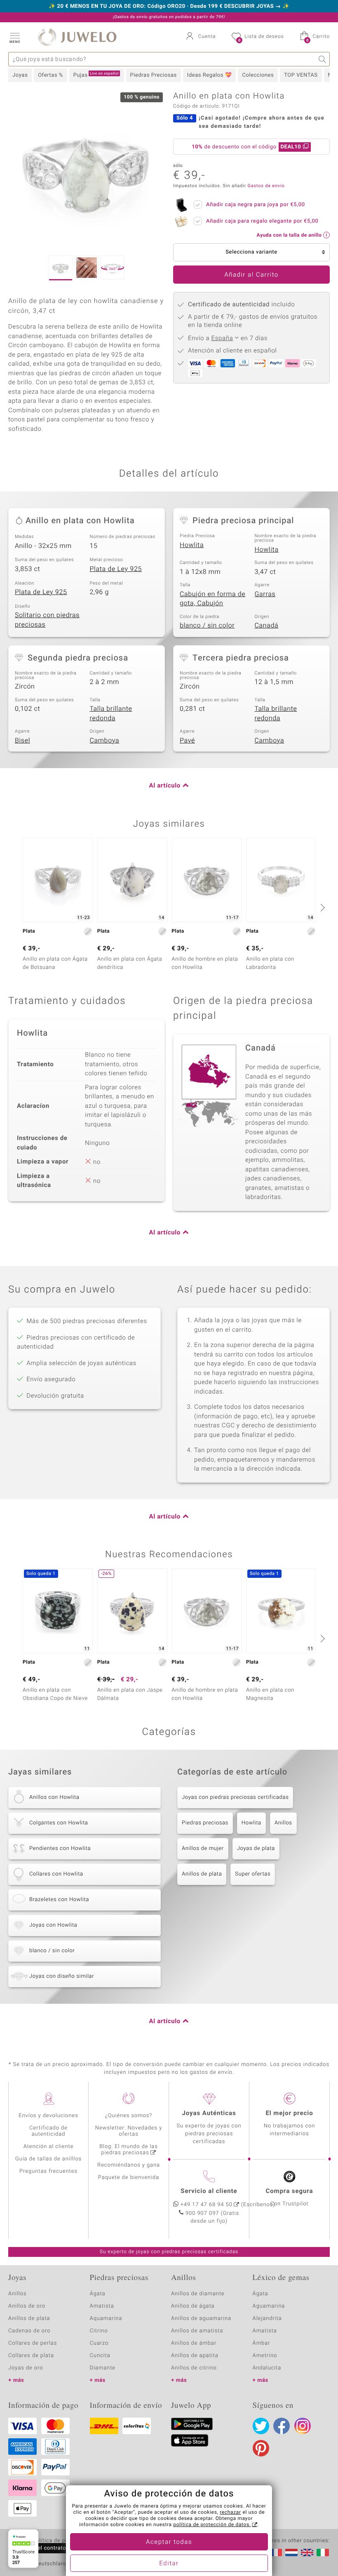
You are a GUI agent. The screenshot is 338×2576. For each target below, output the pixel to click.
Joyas (20, 75)
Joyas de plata (256, 1849)
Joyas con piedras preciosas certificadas (235, 1797)
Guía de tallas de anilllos (48, 2159)
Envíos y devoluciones (48, 2116)
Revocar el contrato (40, 2548)
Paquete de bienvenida (129, 2178)
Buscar (323, 59)
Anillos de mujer (203, 1849)
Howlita (192, 545)
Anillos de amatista (197, 2331)
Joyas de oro (26, 2368)
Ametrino (265, 2356)
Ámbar (262, 2343)
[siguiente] (322, 907)
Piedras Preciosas (154, 75)
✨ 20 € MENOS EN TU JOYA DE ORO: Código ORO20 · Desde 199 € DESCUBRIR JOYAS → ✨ (169, 7)
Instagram (303, 2426)
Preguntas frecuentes (48, 2171)
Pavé (187, 740)
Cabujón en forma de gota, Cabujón (212, 599)
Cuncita (100, 2356)
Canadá (267, 625)
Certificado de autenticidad (48, 2131)
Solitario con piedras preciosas (47, 620)
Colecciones (258, 75)
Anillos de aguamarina (201, 2319)
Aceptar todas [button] (169, 2542)
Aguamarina (269, 2306)
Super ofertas (253, 1874)
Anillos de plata (202, 1874)
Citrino (99, 2331)
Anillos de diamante (198, 2294)
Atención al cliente (49, 2147)
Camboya (105, 740)
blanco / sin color (207, 625)
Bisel (22, 740)
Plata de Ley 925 (116, 569)
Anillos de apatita (195, 2356)
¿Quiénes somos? (129, 2116)
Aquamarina (106, 2319)
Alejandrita (267, 2319)
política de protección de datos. (212, 2525)
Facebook (282, 2426)
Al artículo (165, 786)
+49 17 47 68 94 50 (207, 2205)
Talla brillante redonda (111, 713)
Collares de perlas (33, 2343)
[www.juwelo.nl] (291, 2552)
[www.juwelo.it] (323, 2552)
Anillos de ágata (193, 2306)
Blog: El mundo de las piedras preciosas (129, 2150)
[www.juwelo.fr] (276, 2552)
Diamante (103, 2368)
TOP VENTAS (301, 75)
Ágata (98, 2294)
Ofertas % (50, 75)
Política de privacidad (61, 2541)
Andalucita (267, 2368)
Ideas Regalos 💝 (210, 75)
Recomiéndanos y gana (129, 2165)
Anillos (283, 1823)
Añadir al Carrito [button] (251, 275)
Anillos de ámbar (194, 2343)
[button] (14, 37)
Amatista (102, 2306)
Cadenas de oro (29, 2331)
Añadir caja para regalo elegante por (262, 221)
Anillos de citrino (194, 2368)
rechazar (230, 2513)
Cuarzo (99, 2343)
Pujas (96, 75)
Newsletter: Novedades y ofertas (129, 2131)
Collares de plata (31, 2356)
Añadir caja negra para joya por (256, 205)
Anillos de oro (27, 2306)
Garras (265, 594)
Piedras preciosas (205, 1823)
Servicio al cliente (209, 2191)
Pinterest (261, 2448)
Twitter (261, 2426)
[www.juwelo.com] (307, 2552)
